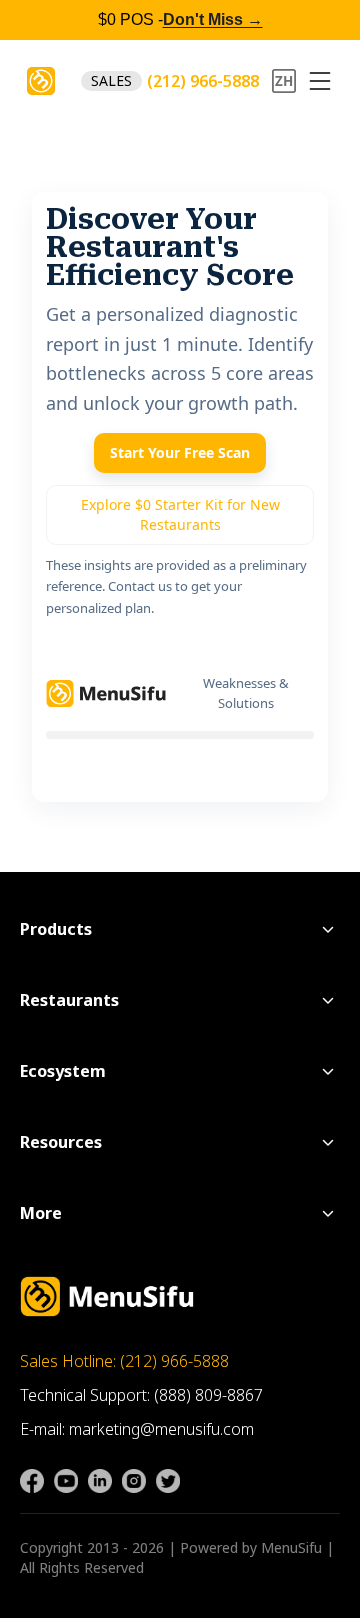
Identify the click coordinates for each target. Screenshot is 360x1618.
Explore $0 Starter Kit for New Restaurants (180, 514)
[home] (41, 81)
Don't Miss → (213, 19)
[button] (320, 81)
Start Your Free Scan (180, 452)
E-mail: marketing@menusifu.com (137, 1429)
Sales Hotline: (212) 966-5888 (124, 1361)
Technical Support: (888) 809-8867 (141, 1395)
